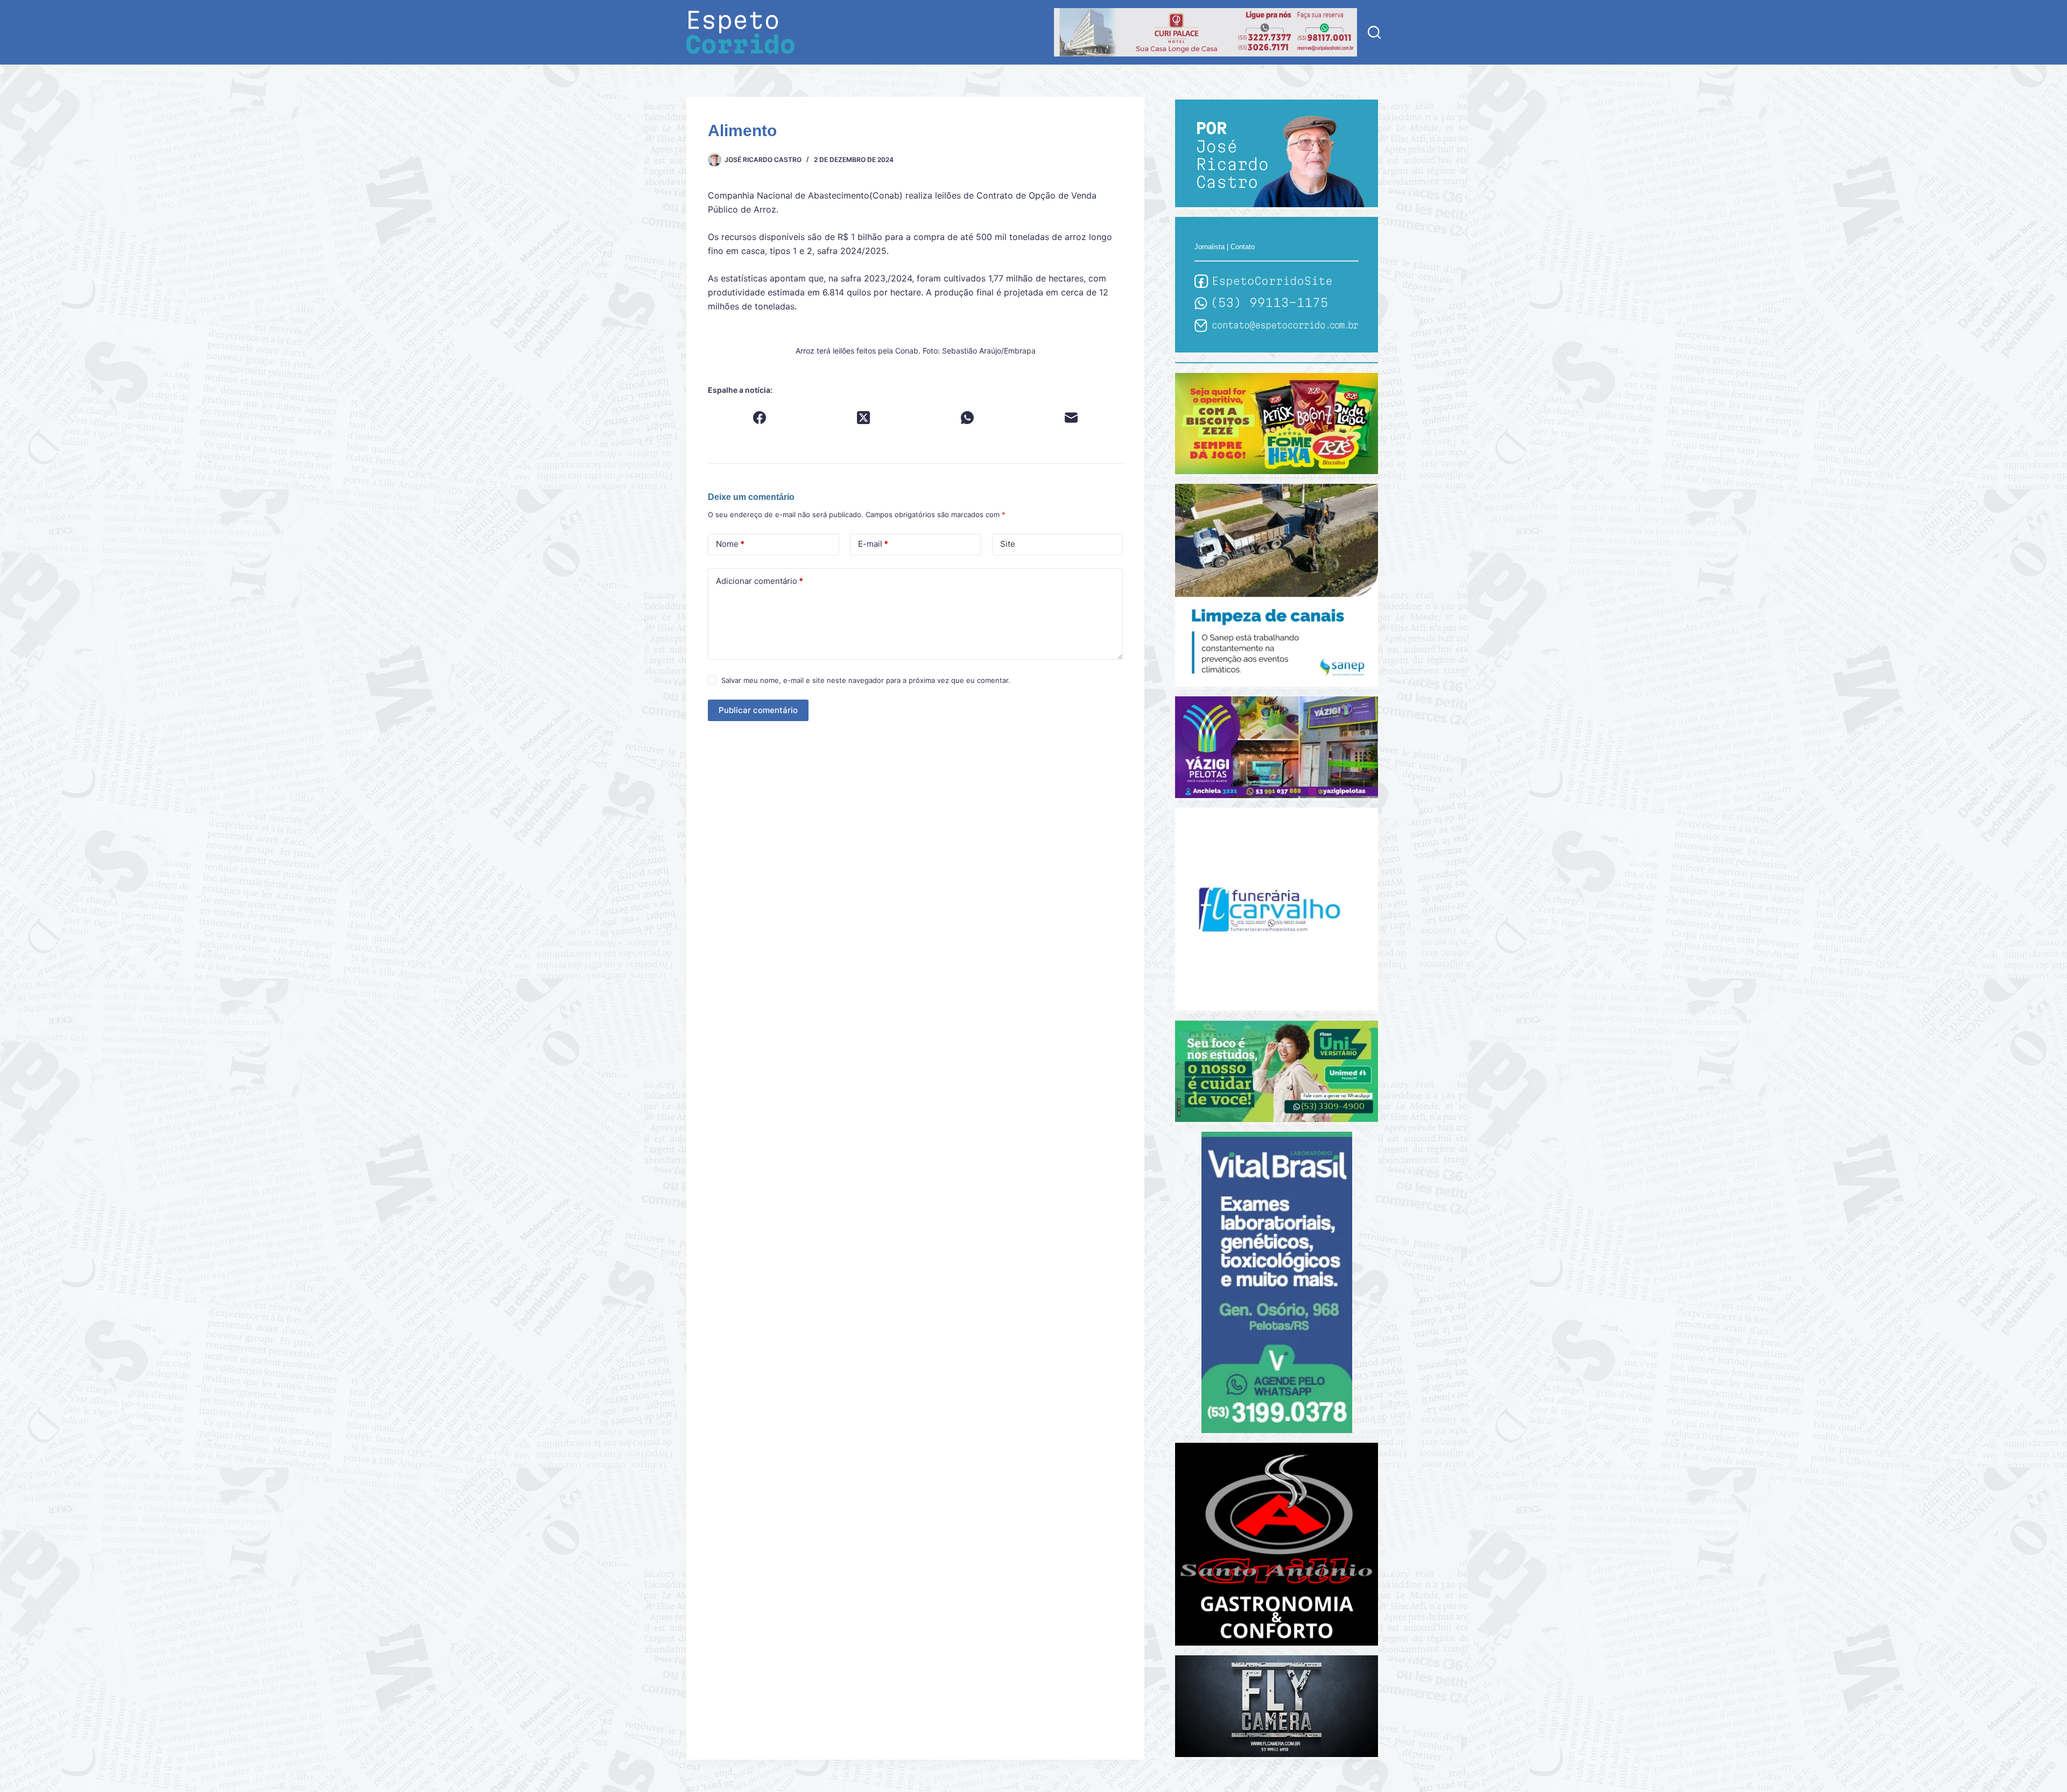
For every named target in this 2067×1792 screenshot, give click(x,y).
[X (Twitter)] (864, 418)
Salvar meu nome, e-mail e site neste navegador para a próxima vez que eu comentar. (866, 680)
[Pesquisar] (1374, 32)
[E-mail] (1071, 418)
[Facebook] (760, 418)
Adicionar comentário (760, 581)
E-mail (873, 544)
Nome (730, 544)
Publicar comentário (758, 710)
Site (1008, 544)
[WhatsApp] (968, 418)
